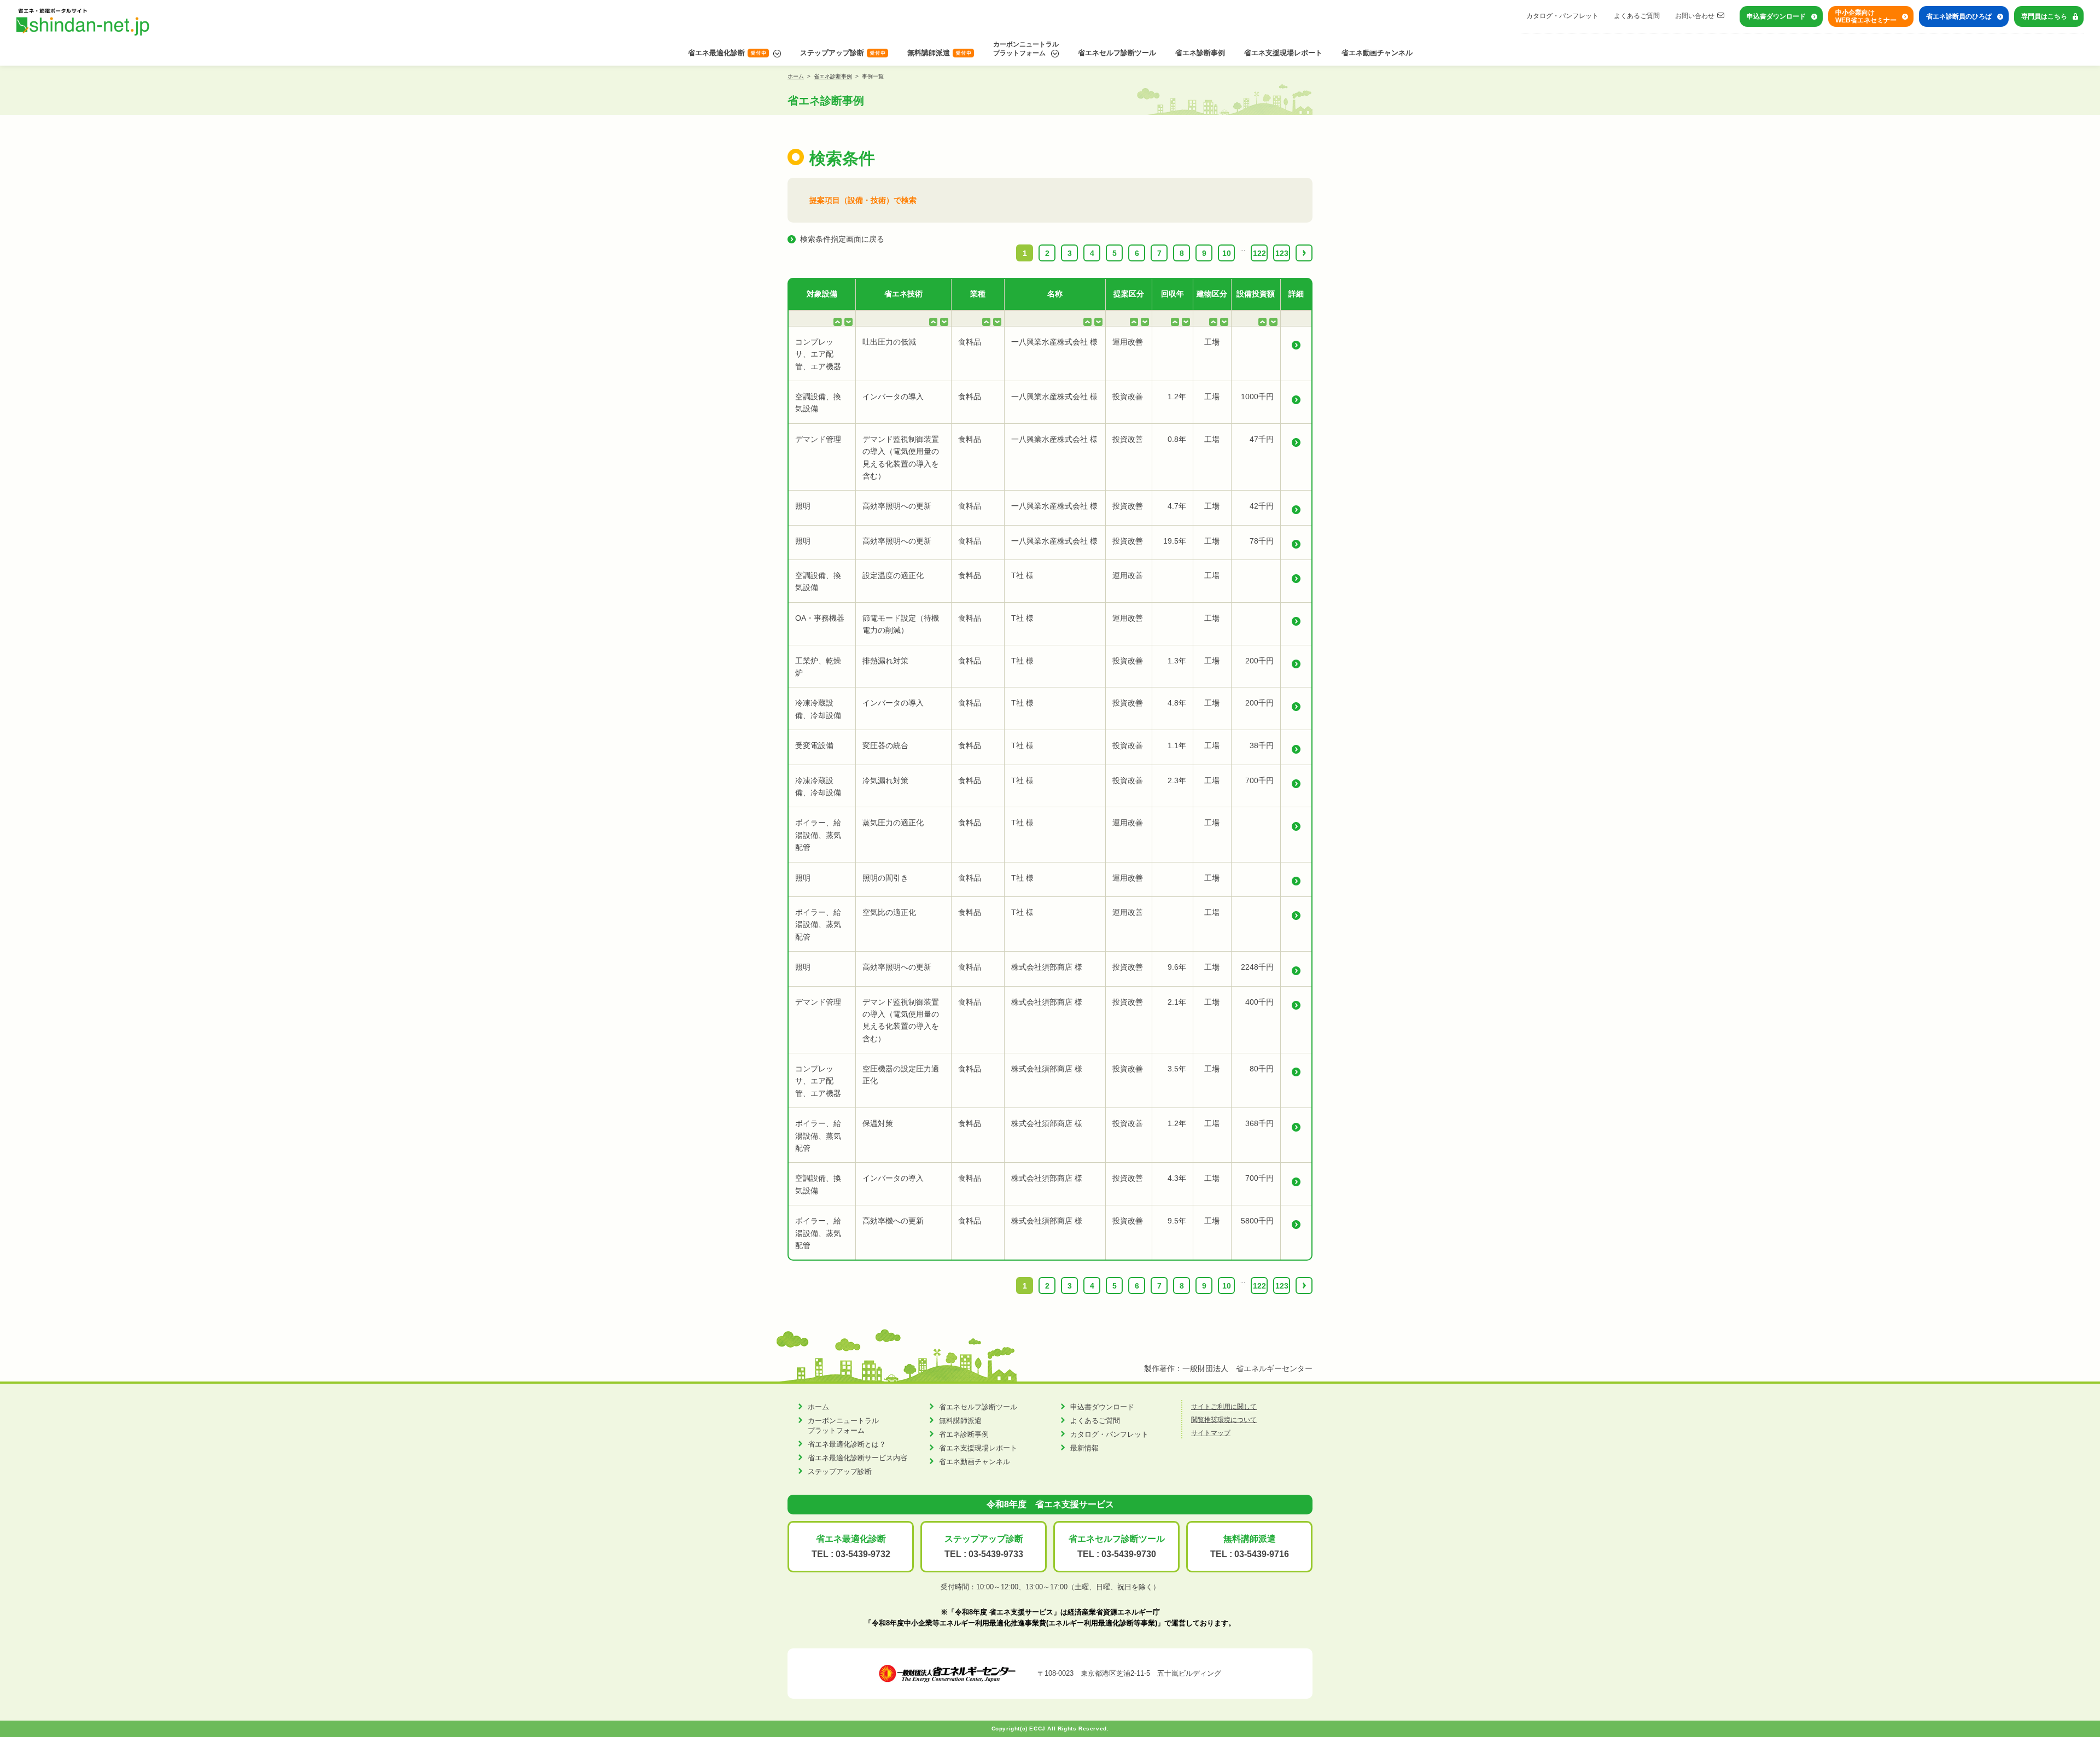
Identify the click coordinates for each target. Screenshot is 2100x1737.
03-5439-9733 (996, 1554)
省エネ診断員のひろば (1959, 16)
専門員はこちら (2044, 16)
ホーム (796, 76)
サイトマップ (1211, 1433)
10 (1227, 253)
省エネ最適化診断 (716, 53)
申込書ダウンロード (1776, 16)
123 (1282, 253)
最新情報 (1084, 1448)
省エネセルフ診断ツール (1117, 53)
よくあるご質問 (1637, 16)
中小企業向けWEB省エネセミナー (1866, 16)
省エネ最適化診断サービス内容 (857, 1458)
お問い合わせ (1695, 16)
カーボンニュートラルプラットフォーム (1026, 49)
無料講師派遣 (929, 53)
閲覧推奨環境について (1224, 1420)
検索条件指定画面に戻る (842, 239)
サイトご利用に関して (1224, 1407)
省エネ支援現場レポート (1283, 53)
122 (1259, 253)
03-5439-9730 (1129, 1554)
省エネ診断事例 (1200, 53)
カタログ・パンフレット (1562, 16)
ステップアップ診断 (832, 53)
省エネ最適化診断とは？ (847, 1444)
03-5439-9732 (863, 1554)
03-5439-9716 (1262, 1554)
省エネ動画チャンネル (1377, 53)
